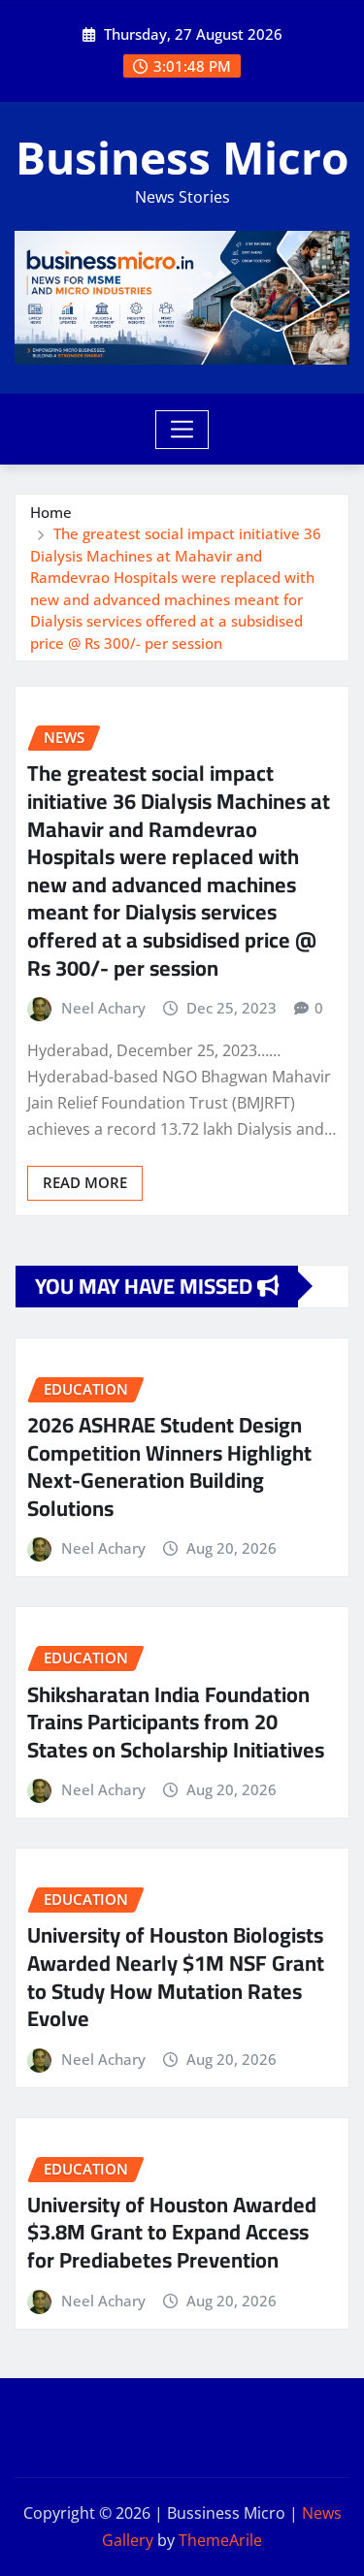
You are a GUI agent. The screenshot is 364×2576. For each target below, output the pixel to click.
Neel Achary (103, 1008)
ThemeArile (220, 2540)
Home (51, 512)
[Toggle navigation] (182, 430)
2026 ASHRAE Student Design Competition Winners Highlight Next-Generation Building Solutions (169, 1466)
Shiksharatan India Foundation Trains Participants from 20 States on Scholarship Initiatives (176, 1722)
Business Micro (182, 157)
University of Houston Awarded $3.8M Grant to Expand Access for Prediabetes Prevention (172, 2232)
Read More (85, 1182)
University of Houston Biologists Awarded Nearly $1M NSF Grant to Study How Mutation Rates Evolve (176, 1977)
